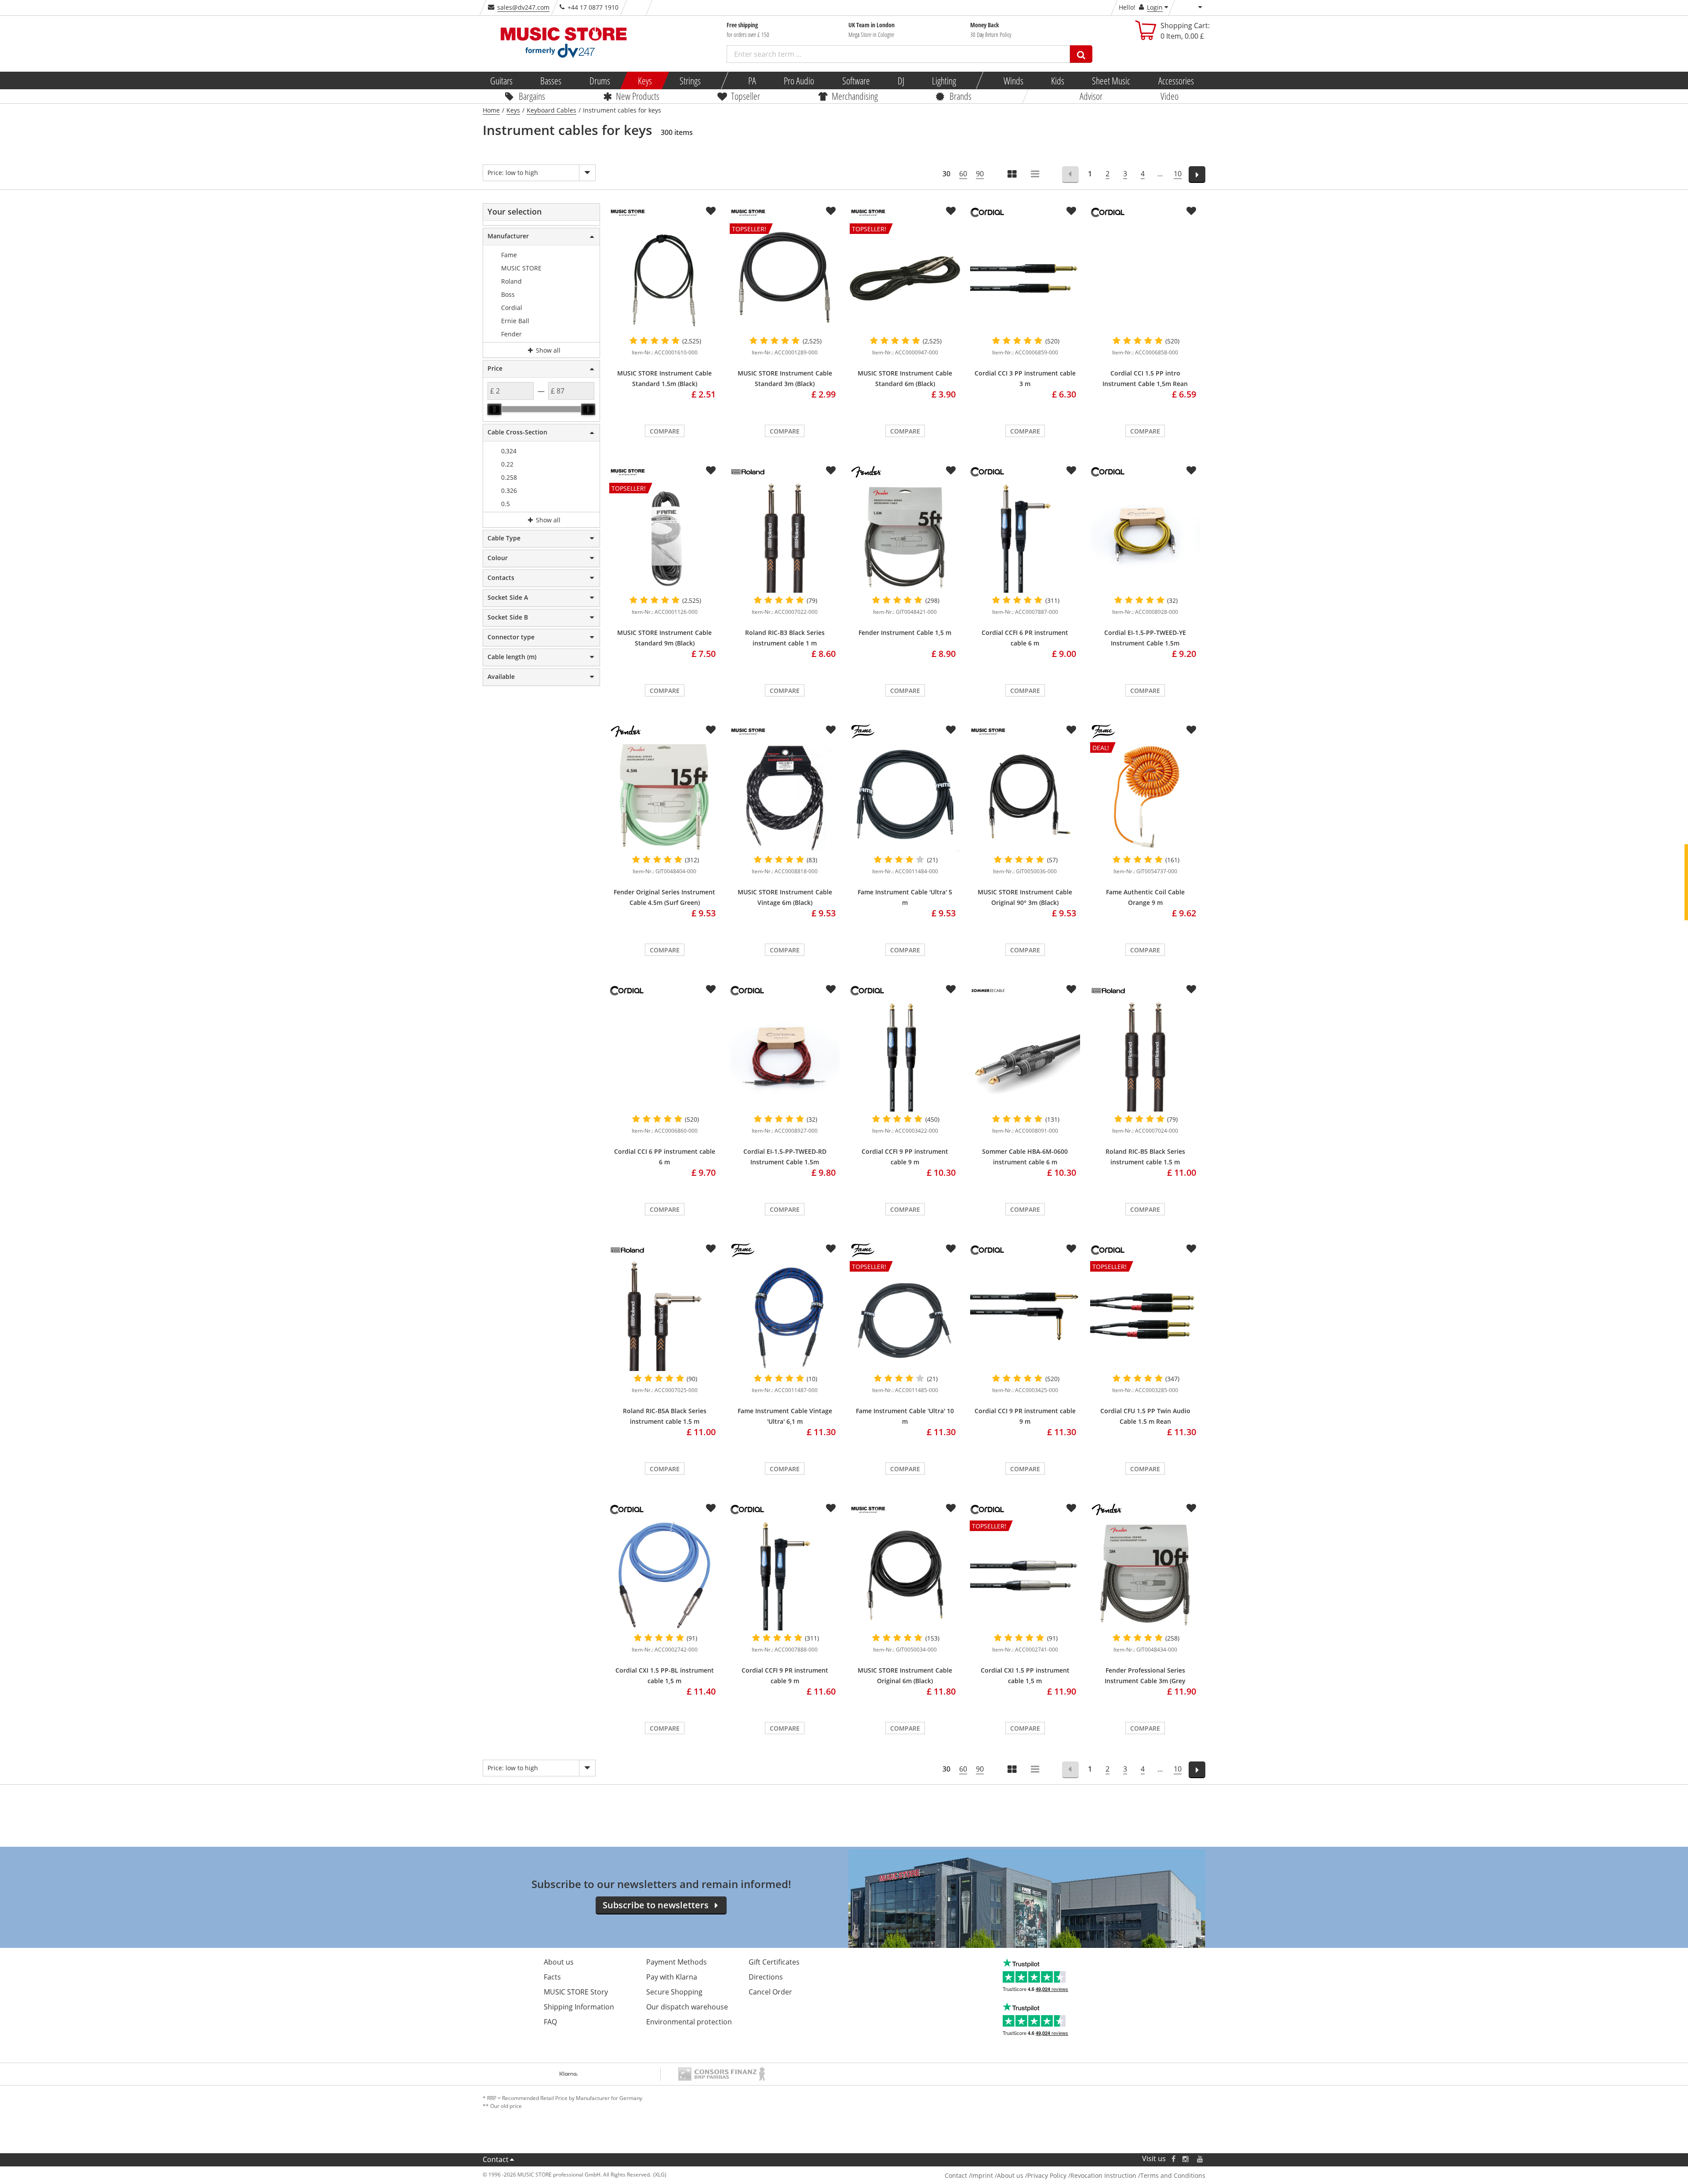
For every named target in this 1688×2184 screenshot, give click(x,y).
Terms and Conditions (1173, 2175)
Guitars (501, 80)
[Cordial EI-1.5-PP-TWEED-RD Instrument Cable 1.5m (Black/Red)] (785, 1057)
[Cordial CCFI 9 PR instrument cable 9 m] (785, 1575)
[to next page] (1197, 175)
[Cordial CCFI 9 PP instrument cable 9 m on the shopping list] (951, 989)
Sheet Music (1111, 80)
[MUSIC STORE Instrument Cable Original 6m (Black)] (905, 1575)
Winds (1013, 80)
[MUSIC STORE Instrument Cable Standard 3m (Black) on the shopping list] (831, 211)
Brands (960, 96)
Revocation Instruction (1103, 2175)
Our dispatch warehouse (687, 2007)
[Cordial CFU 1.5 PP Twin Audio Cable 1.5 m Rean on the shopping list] (1191, 1249)
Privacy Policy (1047, 2175)
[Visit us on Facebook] (1173, 2159)
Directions (766, 1977)
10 (1178, 174)
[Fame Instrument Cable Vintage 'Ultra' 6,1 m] (785, 1316)
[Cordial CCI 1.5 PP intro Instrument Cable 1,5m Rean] (1145, 278)
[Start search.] (1081, 54)
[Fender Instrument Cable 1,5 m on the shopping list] (951, 470)
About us (559, 1962)
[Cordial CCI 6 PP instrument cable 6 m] (664, 1057)
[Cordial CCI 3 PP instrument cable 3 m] (1025, 278)
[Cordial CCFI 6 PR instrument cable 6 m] (1025, 538)
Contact (496, 2159)
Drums (599, 80)
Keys (645, 80)
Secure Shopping (674, 1992)
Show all (547, 350)
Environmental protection (689, 2022)
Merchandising (855, 96)
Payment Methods (677, 1962)
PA (752, 80)
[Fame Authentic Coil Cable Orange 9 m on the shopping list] (1191, 730)
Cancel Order (770, 1992)
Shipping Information (579, 2007)
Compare (665, 431)
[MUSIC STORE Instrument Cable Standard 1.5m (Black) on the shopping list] (711, 211)
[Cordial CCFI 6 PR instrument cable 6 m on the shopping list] (1071, 470)
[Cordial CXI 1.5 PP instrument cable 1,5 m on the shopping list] (1071, 1508)
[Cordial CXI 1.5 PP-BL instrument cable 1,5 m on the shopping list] (711, 1508)
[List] (1036, 175)
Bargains (532, 96)
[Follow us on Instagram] (1186, 2159)
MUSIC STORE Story (576, 1992)
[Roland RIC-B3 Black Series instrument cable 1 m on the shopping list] (831, 470)
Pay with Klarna (672, 1977)
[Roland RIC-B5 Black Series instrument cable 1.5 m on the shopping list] (1191, 989)
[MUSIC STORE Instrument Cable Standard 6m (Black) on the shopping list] (951, 211)
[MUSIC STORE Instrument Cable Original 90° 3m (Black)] (1025, 797)
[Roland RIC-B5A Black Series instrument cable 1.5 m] (664, 1316)
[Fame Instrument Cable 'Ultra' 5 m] (905, 797)
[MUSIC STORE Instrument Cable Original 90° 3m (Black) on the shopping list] (1071, 730)
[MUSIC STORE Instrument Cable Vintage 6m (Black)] (785, 797)
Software (856, 80)
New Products (638, 96)
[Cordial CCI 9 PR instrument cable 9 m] (1025, 1316)
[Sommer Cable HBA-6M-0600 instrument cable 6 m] (1025, 1057)
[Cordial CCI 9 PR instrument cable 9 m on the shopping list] (1071, 1249)
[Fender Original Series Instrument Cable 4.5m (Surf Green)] (664, 797)
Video (1170, 96)
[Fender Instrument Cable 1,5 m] (905, 538)
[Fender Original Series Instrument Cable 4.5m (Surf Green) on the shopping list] (711, 730)
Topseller (746, 96)
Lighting (944, 80)
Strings (690, 80)
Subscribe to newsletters (656, 1905)
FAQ (550, 2022)
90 (980, 174)
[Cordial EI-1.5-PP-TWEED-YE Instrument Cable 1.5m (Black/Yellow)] (1145, 538)
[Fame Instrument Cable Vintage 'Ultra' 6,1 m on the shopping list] (831, 1249)
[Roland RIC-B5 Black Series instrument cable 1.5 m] (1145, 1057)
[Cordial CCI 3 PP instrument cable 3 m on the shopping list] (1071, 211)
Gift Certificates (774, 1962)
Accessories (1176, 80)
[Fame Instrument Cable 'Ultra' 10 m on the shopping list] (951, 1249)
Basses (551, 80)
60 (963, 174)
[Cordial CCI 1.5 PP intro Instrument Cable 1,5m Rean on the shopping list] (1191, 211)
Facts (552, 1977)
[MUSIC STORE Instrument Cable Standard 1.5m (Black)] (664, 278)
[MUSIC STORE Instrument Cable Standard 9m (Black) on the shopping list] (711, 470)
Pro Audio (799, 80)
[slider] (495, 409)
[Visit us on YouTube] (1201, 2159)
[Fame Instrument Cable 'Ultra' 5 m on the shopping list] (951, 730)
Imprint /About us (997, 2175)
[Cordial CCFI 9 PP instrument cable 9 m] (905, 1057)
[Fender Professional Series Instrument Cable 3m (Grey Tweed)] (1145, 1575)
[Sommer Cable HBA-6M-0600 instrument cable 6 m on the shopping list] (1071, 989)
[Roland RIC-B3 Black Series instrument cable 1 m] (785, 538)
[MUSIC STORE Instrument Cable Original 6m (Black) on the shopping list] (951, 1508)
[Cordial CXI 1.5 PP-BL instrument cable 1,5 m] (664, 1575)
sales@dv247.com (523, 7)
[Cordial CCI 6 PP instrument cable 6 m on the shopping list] (711, 989)
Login (1155, 7)
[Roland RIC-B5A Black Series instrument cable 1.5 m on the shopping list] (711, 1249)
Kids (1058, 80)
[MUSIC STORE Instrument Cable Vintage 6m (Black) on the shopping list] (831, 730)
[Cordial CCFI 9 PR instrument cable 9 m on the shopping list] (831, 1508)
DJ (900, 80)
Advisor (1091, 96)
